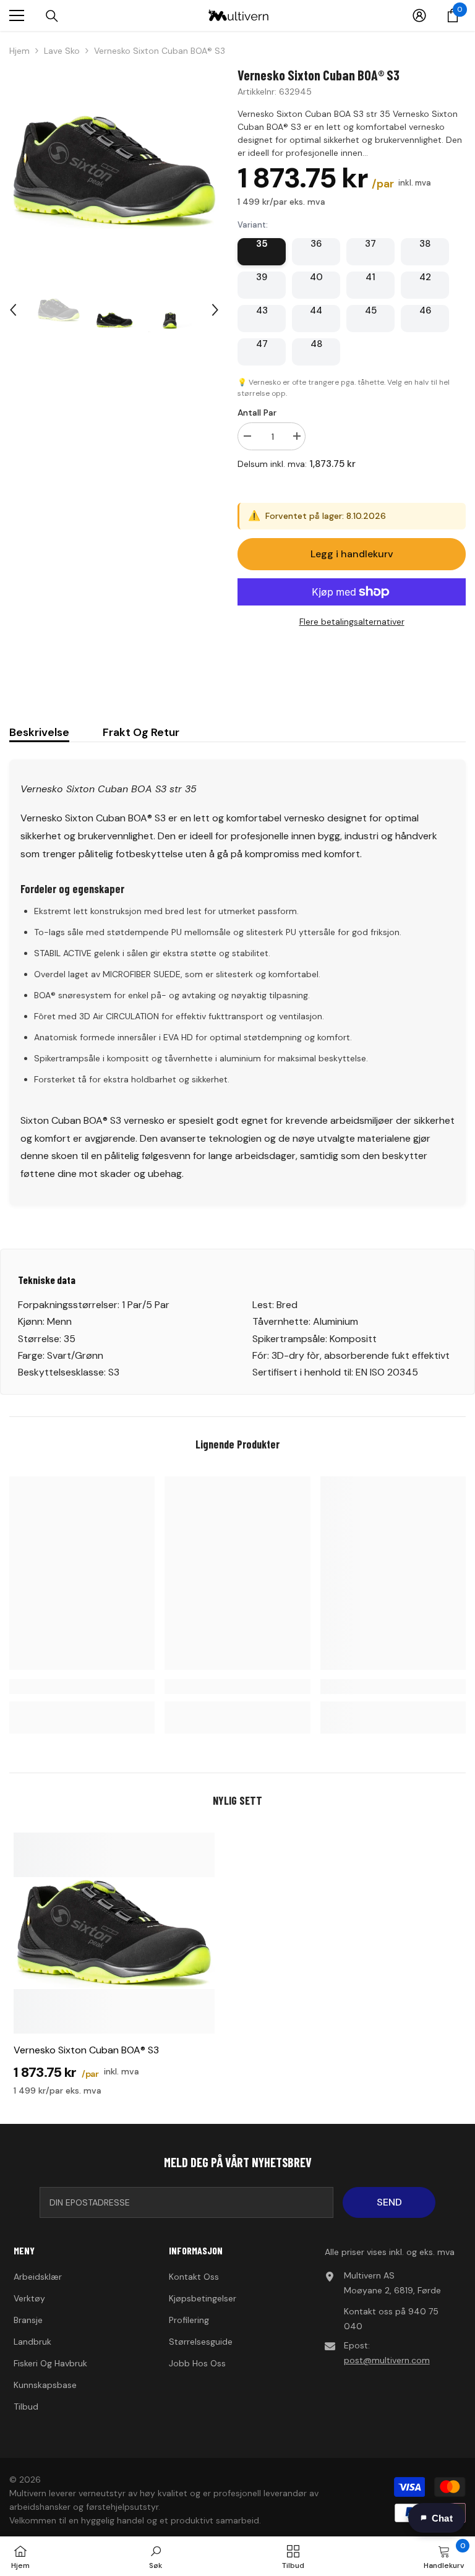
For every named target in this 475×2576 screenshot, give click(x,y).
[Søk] (52, 16)
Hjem (19, 51)
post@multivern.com (387, 2360)
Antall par (257, 413)
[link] (82, 1687)
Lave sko (62, 51)
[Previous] (13, 310)
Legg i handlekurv (352, 554)
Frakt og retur (141, 732)
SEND (389, 2202)
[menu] (17, 15)
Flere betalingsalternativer (352, 622)
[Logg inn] (419, 15)
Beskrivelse (39, 732)
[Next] (215, 310)
